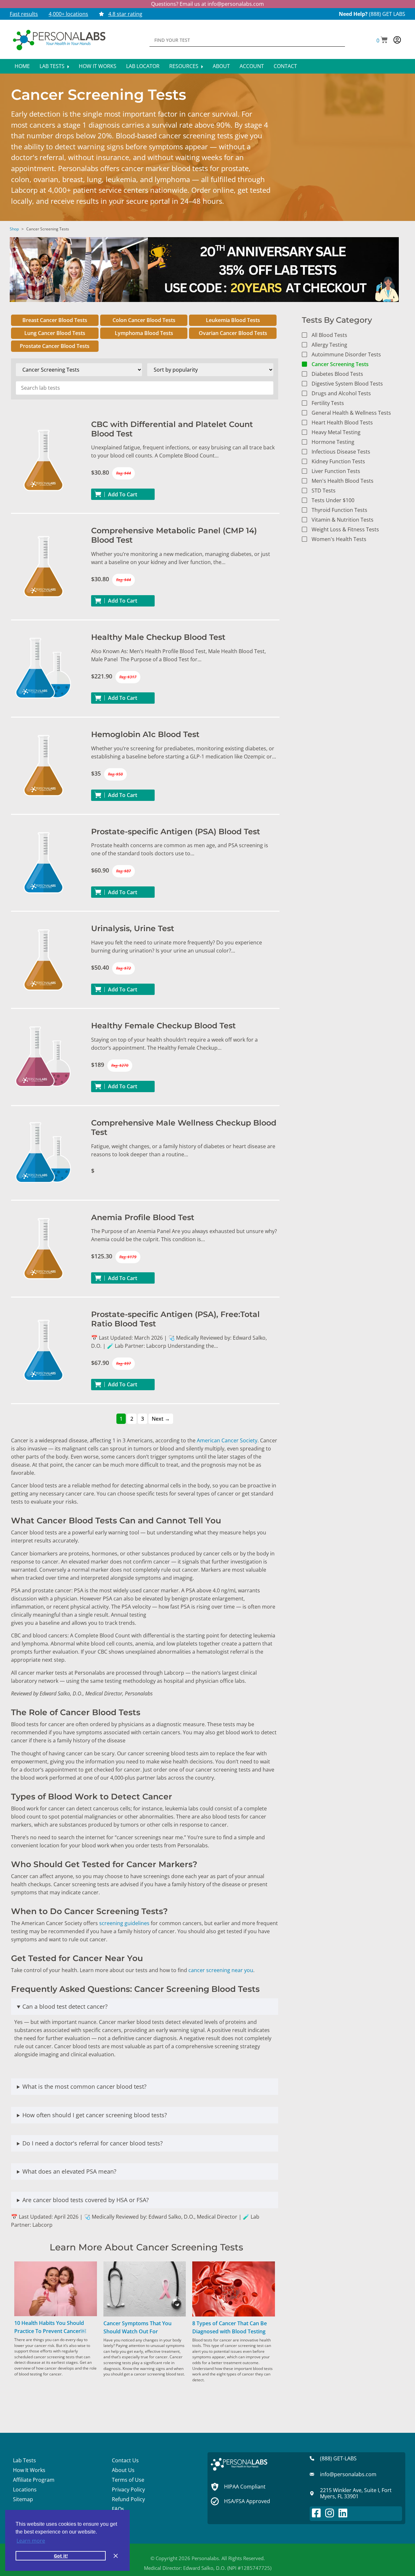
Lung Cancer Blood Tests (55, 333)
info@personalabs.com (236, 4)
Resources (184, 66)
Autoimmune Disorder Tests (346, 354)
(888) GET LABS (387, 14)
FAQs (118, 2509)
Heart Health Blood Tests (342, 422)
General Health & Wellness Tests (351, 413)
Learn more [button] (31, 2541)
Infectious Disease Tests (341, 452)
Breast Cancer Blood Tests (55, 320)
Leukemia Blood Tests (233, 320)
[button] (382, 40)
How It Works (98, 66)
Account (252, 66)
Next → (161, 1419)
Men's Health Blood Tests (343, 481)
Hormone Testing (333, 442)
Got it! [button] (61, 2556)
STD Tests (324, 491)
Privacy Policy (128, 2489)
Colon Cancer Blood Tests (144, 320)
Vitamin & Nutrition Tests (343, 520)
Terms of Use (128, 2480)
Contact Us (125, 2460)
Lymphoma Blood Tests (144, 333)
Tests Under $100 (333, 500)
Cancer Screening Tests (340, 364)
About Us (123, 2470)
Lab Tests (53, 66)
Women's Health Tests (339, 539)
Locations (25, 2489)
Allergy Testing (329, 345)
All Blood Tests (329, 335)
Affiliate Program (34, 2480)
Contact (285, 66)
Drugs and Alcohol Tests (341, 393)
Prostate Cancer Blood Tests (55, 346)
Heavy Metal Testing (336, 432)
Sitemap (23, 2499)
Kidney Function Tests (338, 461)
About (221, 66)
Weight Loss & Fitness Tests (345, 529)
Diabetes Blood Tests (337, 374)
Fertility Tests (328, 403)
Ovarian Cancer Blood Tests (233, 333)
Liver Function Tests (336, 471)
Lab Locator (143, 66)
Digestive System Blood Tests (347, 384)
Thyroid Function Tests (339, 510)
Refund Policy (128, 2499)
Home (22, 66)
